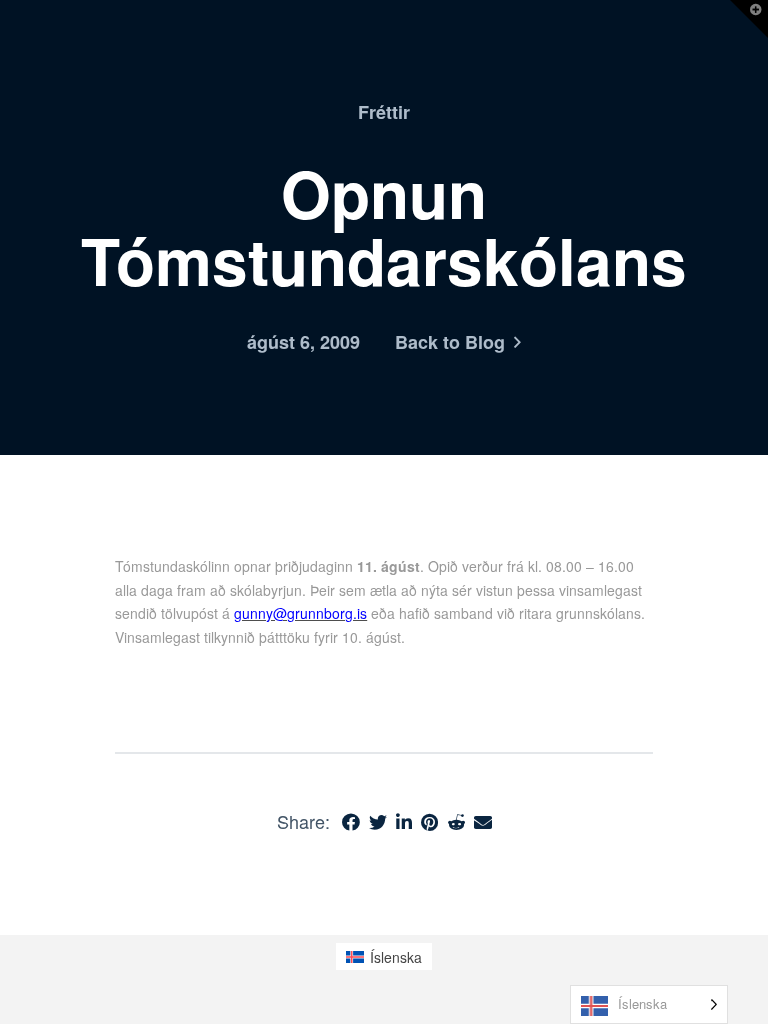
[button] (749, 19)
